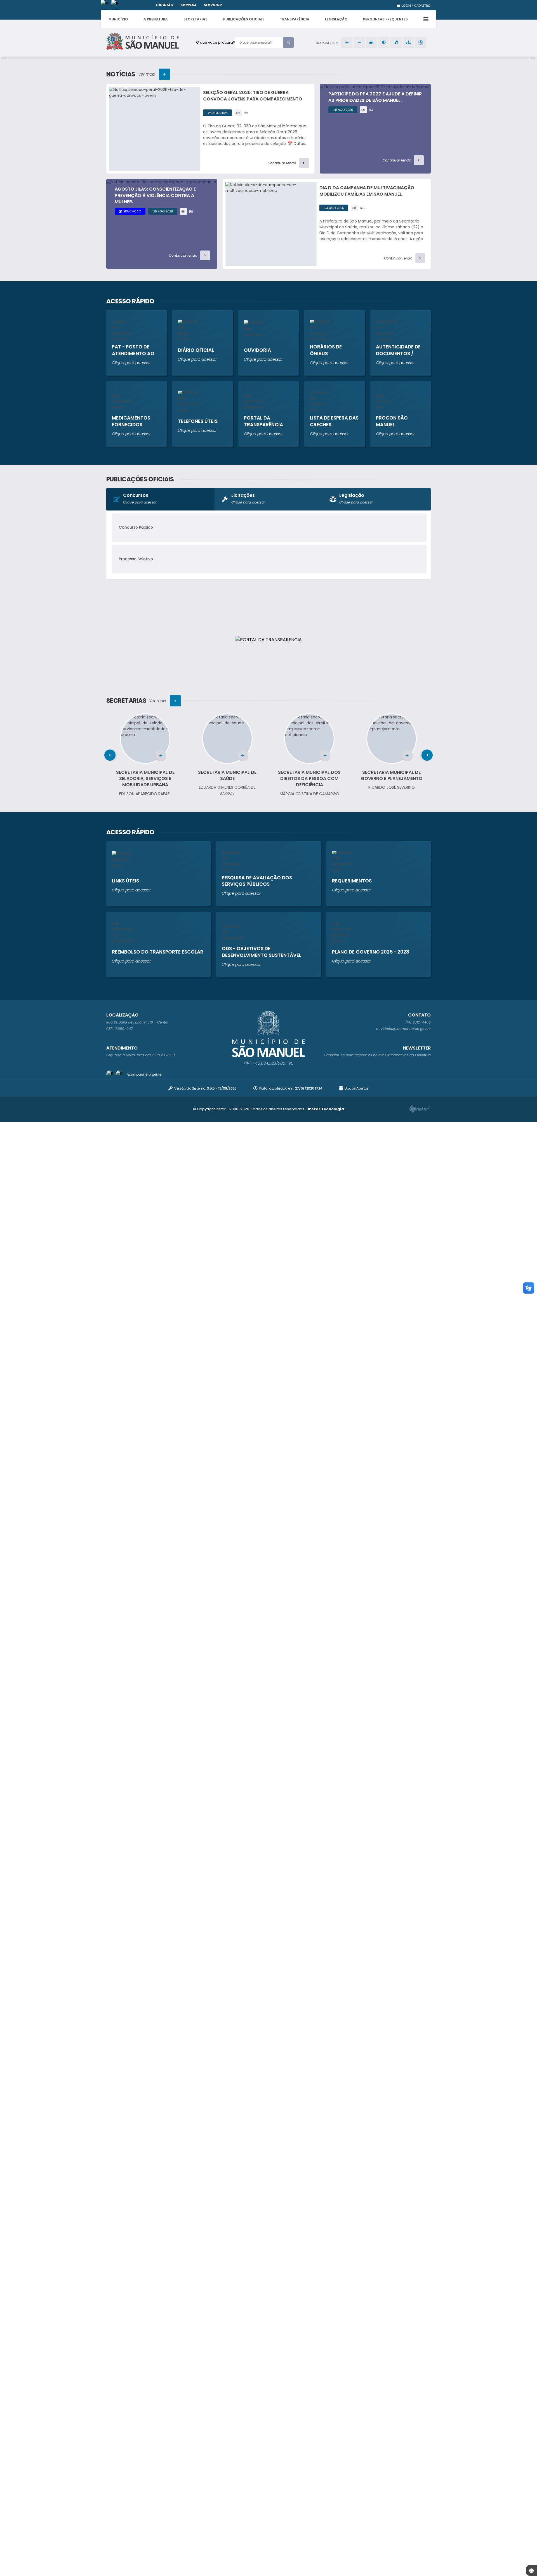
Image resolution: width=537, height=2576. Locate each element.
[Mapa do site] (408, 43)
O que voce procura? (216, 42)
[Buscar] (288, 43)
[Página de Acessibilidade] (421, 43)
